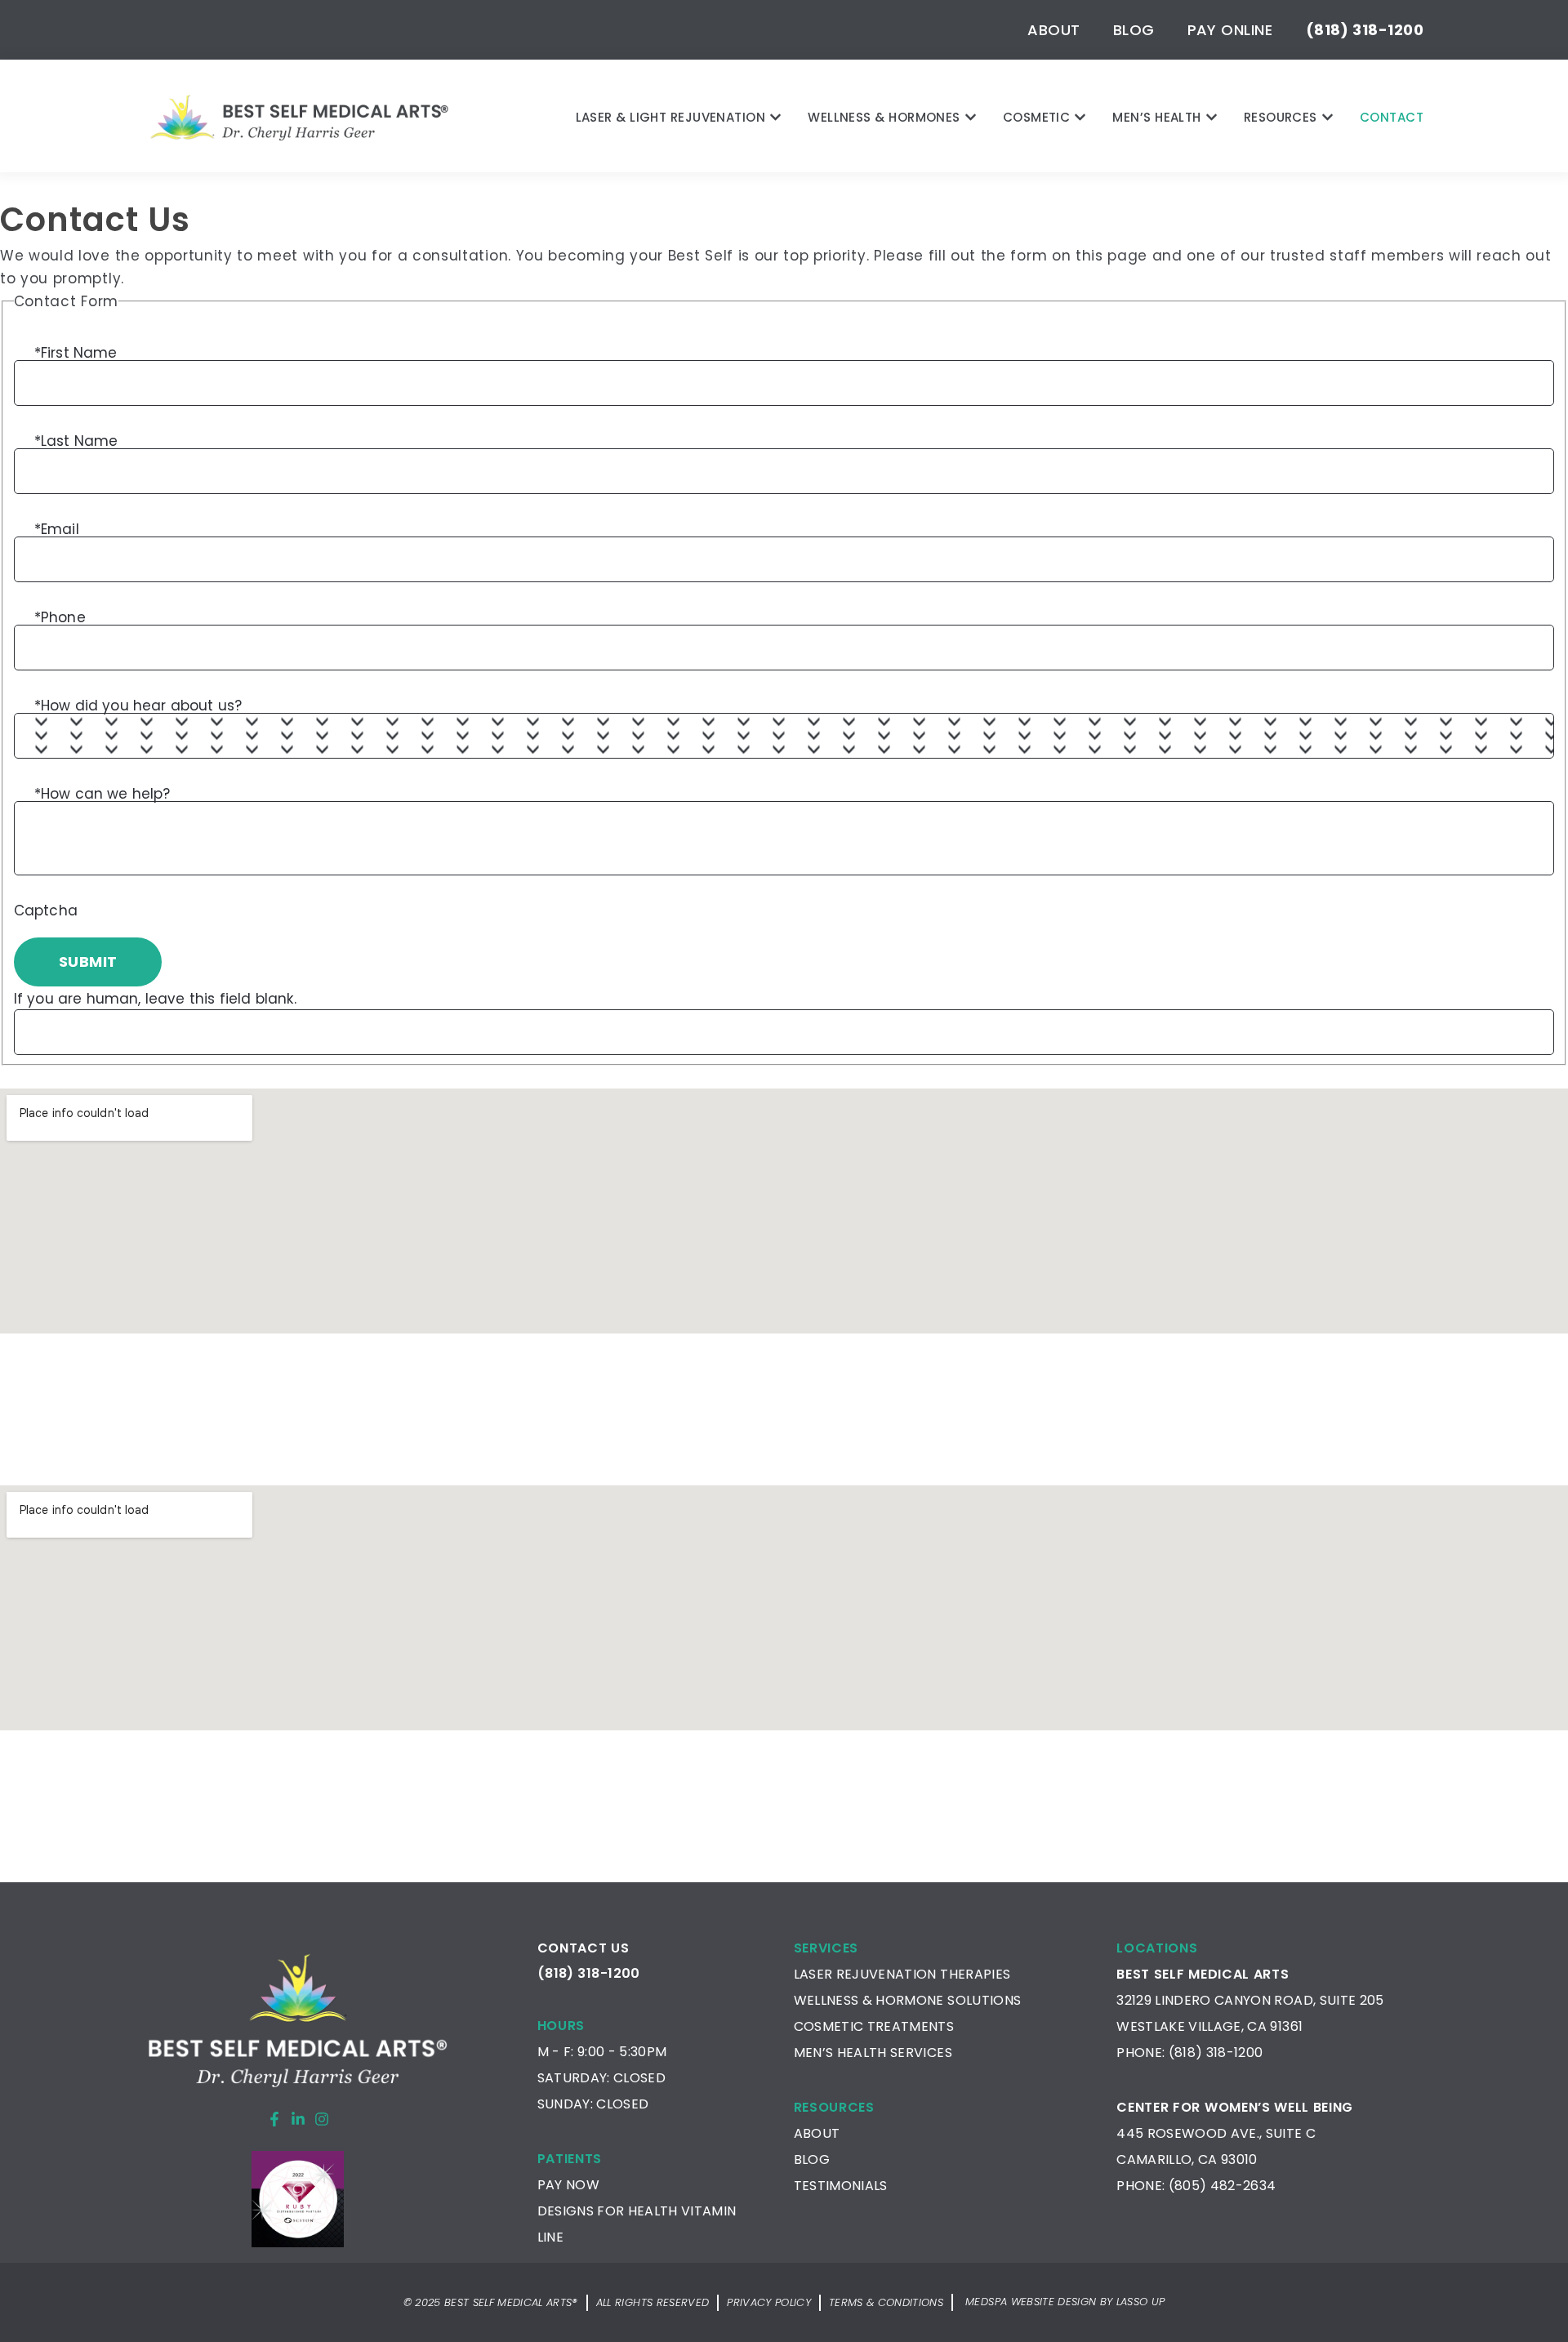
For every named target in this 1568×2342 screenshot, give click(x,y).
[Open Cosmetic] (1080, 117)
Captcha (46, 911)
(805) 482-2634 (1223, 2186)
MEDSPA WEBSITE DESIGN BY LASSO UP (1065, 2302)
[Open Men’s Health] (1212, 117)
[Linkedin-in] (298, 2119)
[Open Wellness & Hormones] (971, 117)
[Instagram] (322, 2119)
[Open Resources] (1327, 117)
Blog (1134, 30)
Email (57, 528)
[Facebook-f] (274, 2119)
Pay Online (1230, 30)
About (1053, 30)
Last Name (76, 440)
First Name (76, 352)
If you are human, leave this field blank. (155, 999)
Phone (60, 616)
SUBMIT (88, 962)
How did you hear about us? (138, 704)
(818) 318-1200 (1216, 2053)
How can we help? (102, 793)
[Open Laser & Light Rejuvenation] (775, 117)
